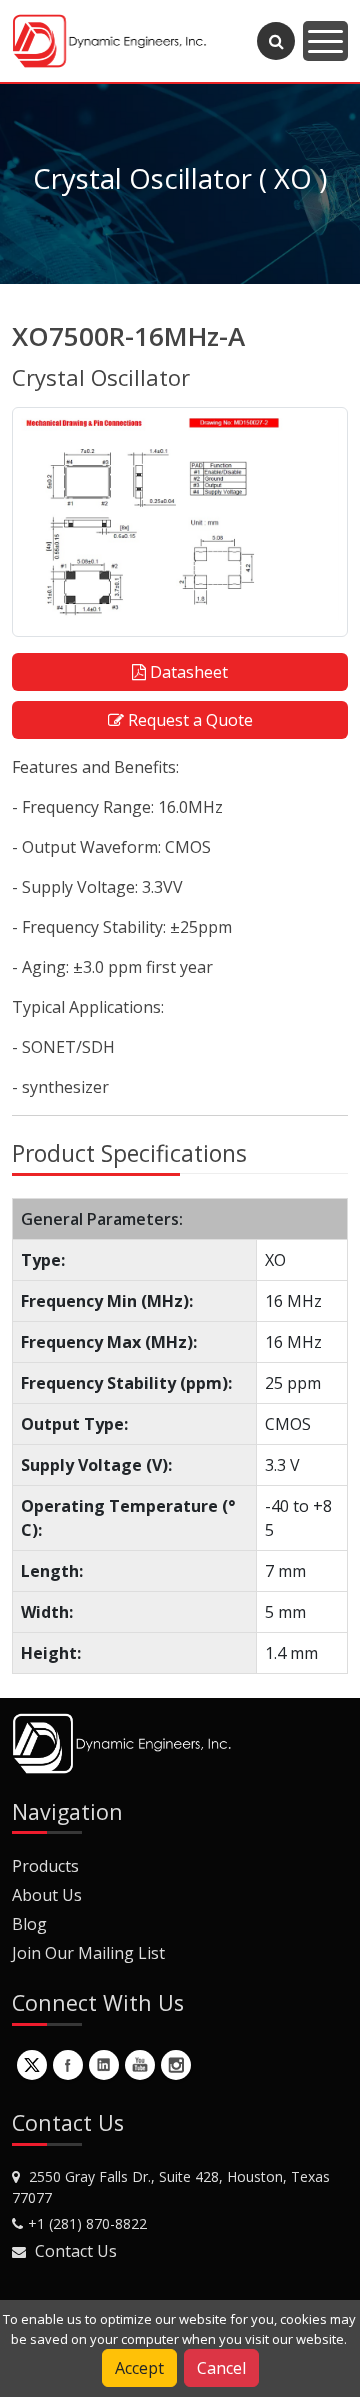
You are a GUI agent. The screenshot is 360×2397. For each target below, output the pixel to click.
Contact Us (76, 2251)
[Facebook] (68, 2065)
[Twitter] (32, 2065)
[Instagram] (176, 2065)
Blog (29, 1924)
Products (45, 1866)
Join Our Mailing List (88, 1953)
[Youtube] (140, 2065)
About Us (47, 1895)
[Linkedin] (104, 2065)
